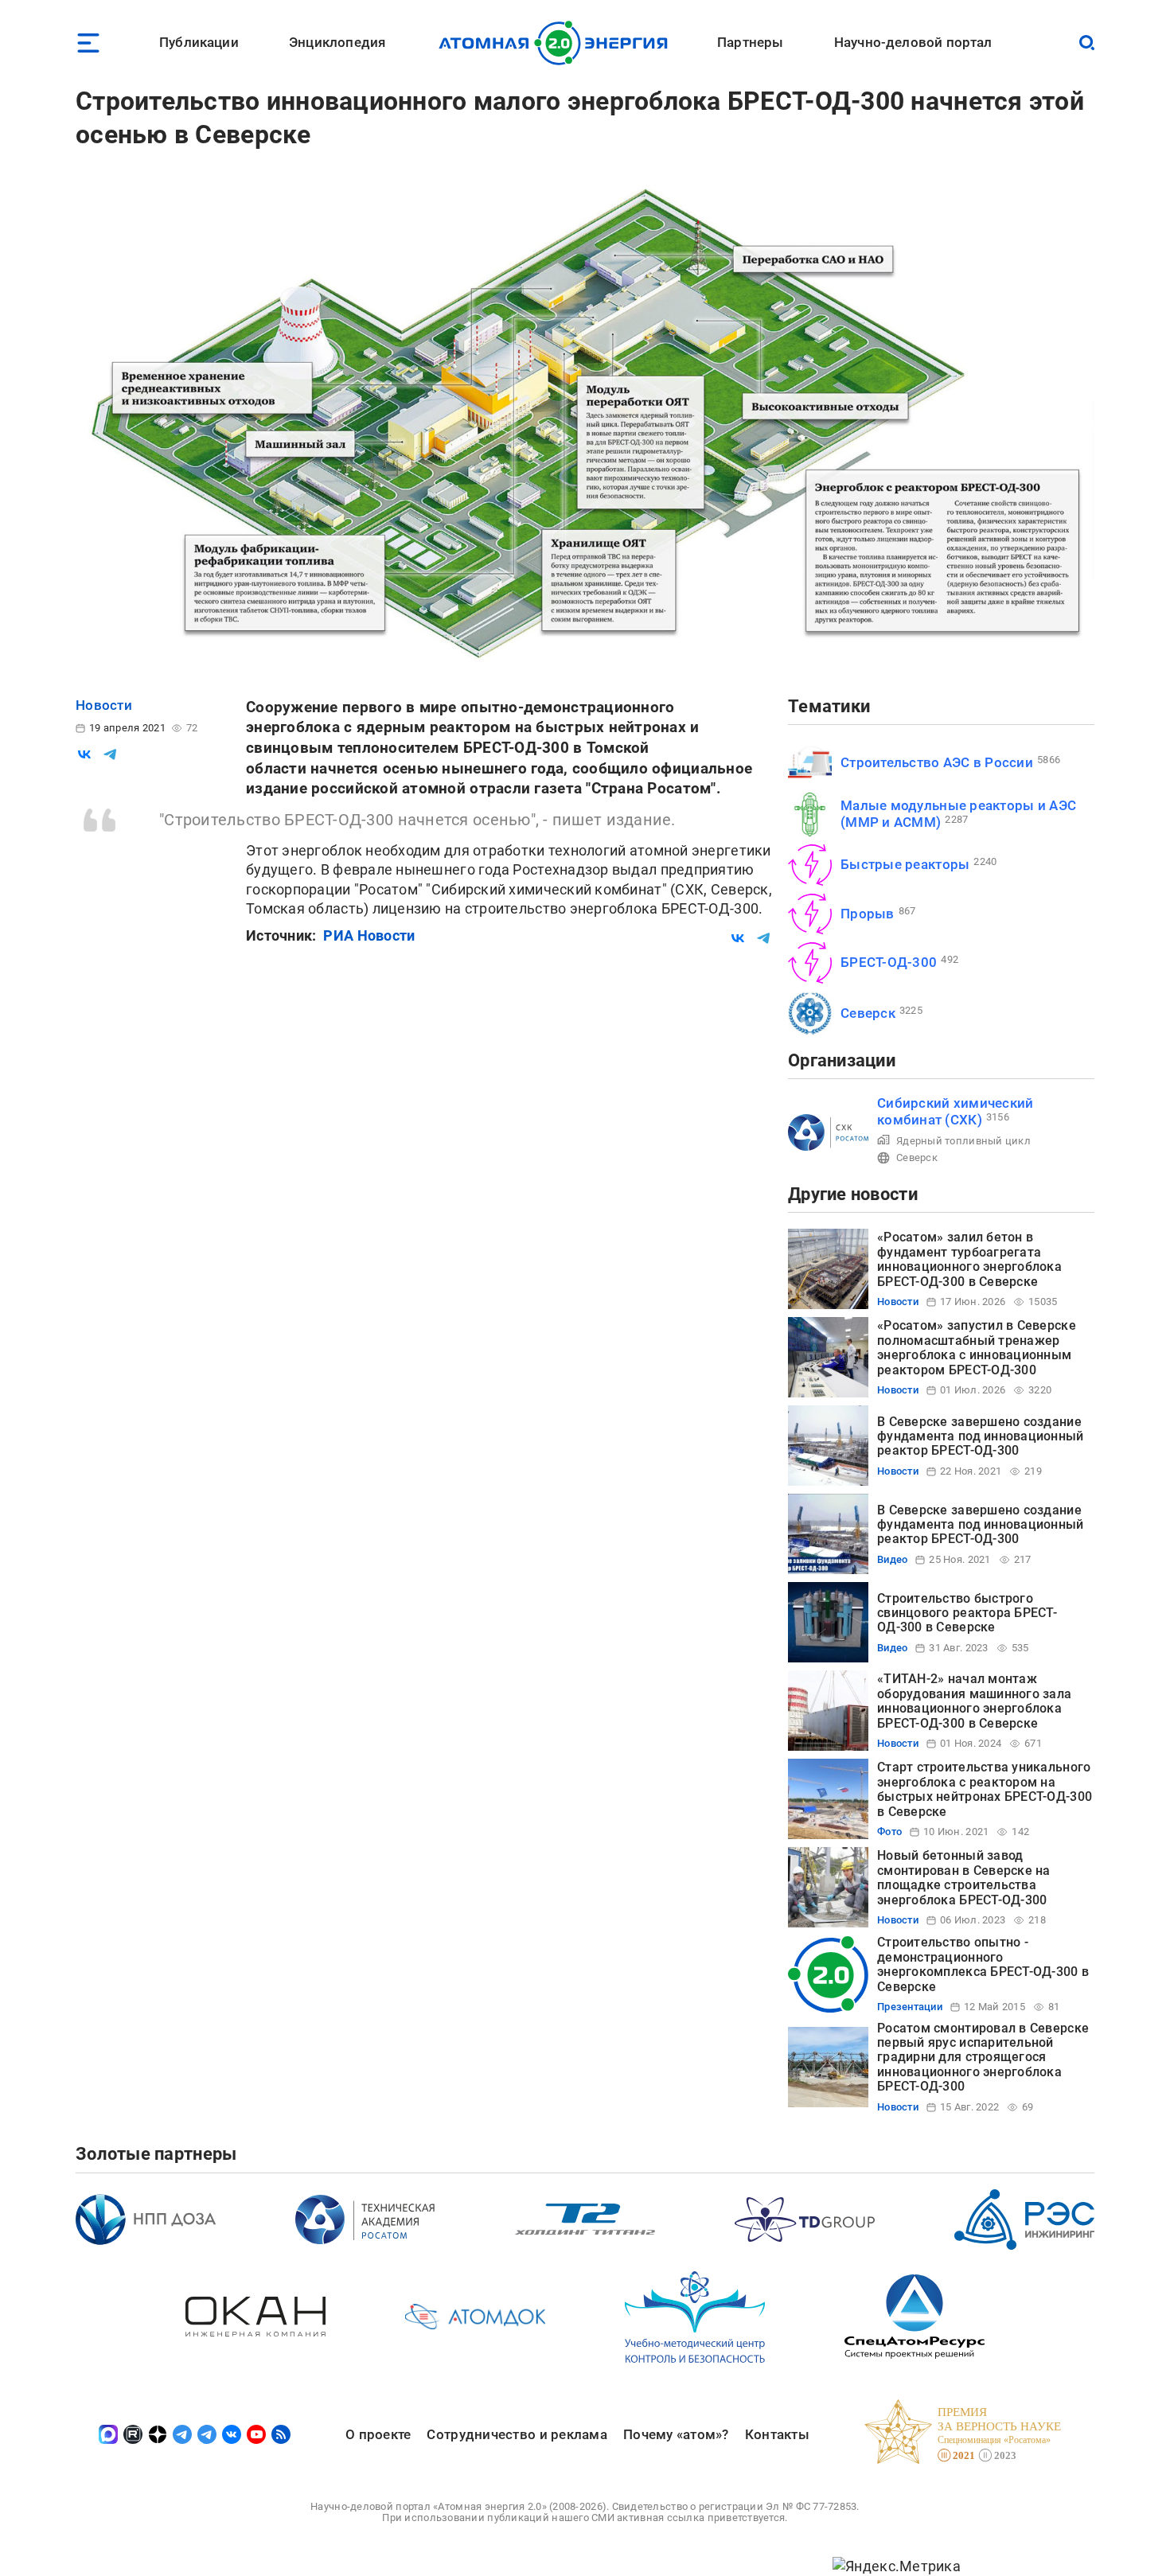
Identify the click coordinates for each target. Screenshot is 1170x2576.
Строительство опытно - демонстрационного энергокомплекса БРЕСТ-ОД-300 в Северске (983, 1964)
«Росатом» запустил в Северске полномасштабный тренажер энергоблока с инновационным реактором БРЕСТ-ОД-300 (977, 1347)
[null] (84, 754)
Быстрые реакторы (905, 864)
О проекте (378, 2434)
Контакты (777, 2434)
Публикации (199, 42)
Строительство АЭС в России (937, 762)
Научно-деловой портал (913, 42)
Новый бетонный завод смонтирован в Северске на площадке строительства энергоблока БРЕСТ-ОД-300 (964, 1877)
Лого (558, 43)
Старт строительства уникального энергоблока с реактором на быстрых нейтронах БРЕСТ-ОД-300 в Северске (985, 1789)
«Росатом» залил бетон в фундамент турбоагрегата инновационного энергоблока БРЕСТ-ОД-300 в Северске (969, 1259)
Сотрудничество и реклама (517, 2434)
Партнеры (750, 42)
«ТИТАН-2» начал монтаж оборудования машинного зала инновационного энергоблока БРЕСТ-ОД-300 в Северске (974, 1701)
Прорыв (868, 914)
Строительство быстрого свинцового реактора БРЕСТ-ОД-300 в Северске (967, 1613)
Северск (868, 1013)
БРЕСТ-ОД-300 (889, 962)
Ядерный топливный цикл (963, 1141)
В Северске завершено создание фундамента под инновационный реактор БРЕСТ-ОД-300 (981, 1436)
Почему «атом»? (676, 2434)
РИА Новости (369, 935)
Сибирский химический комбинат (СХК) (955, 1111)
